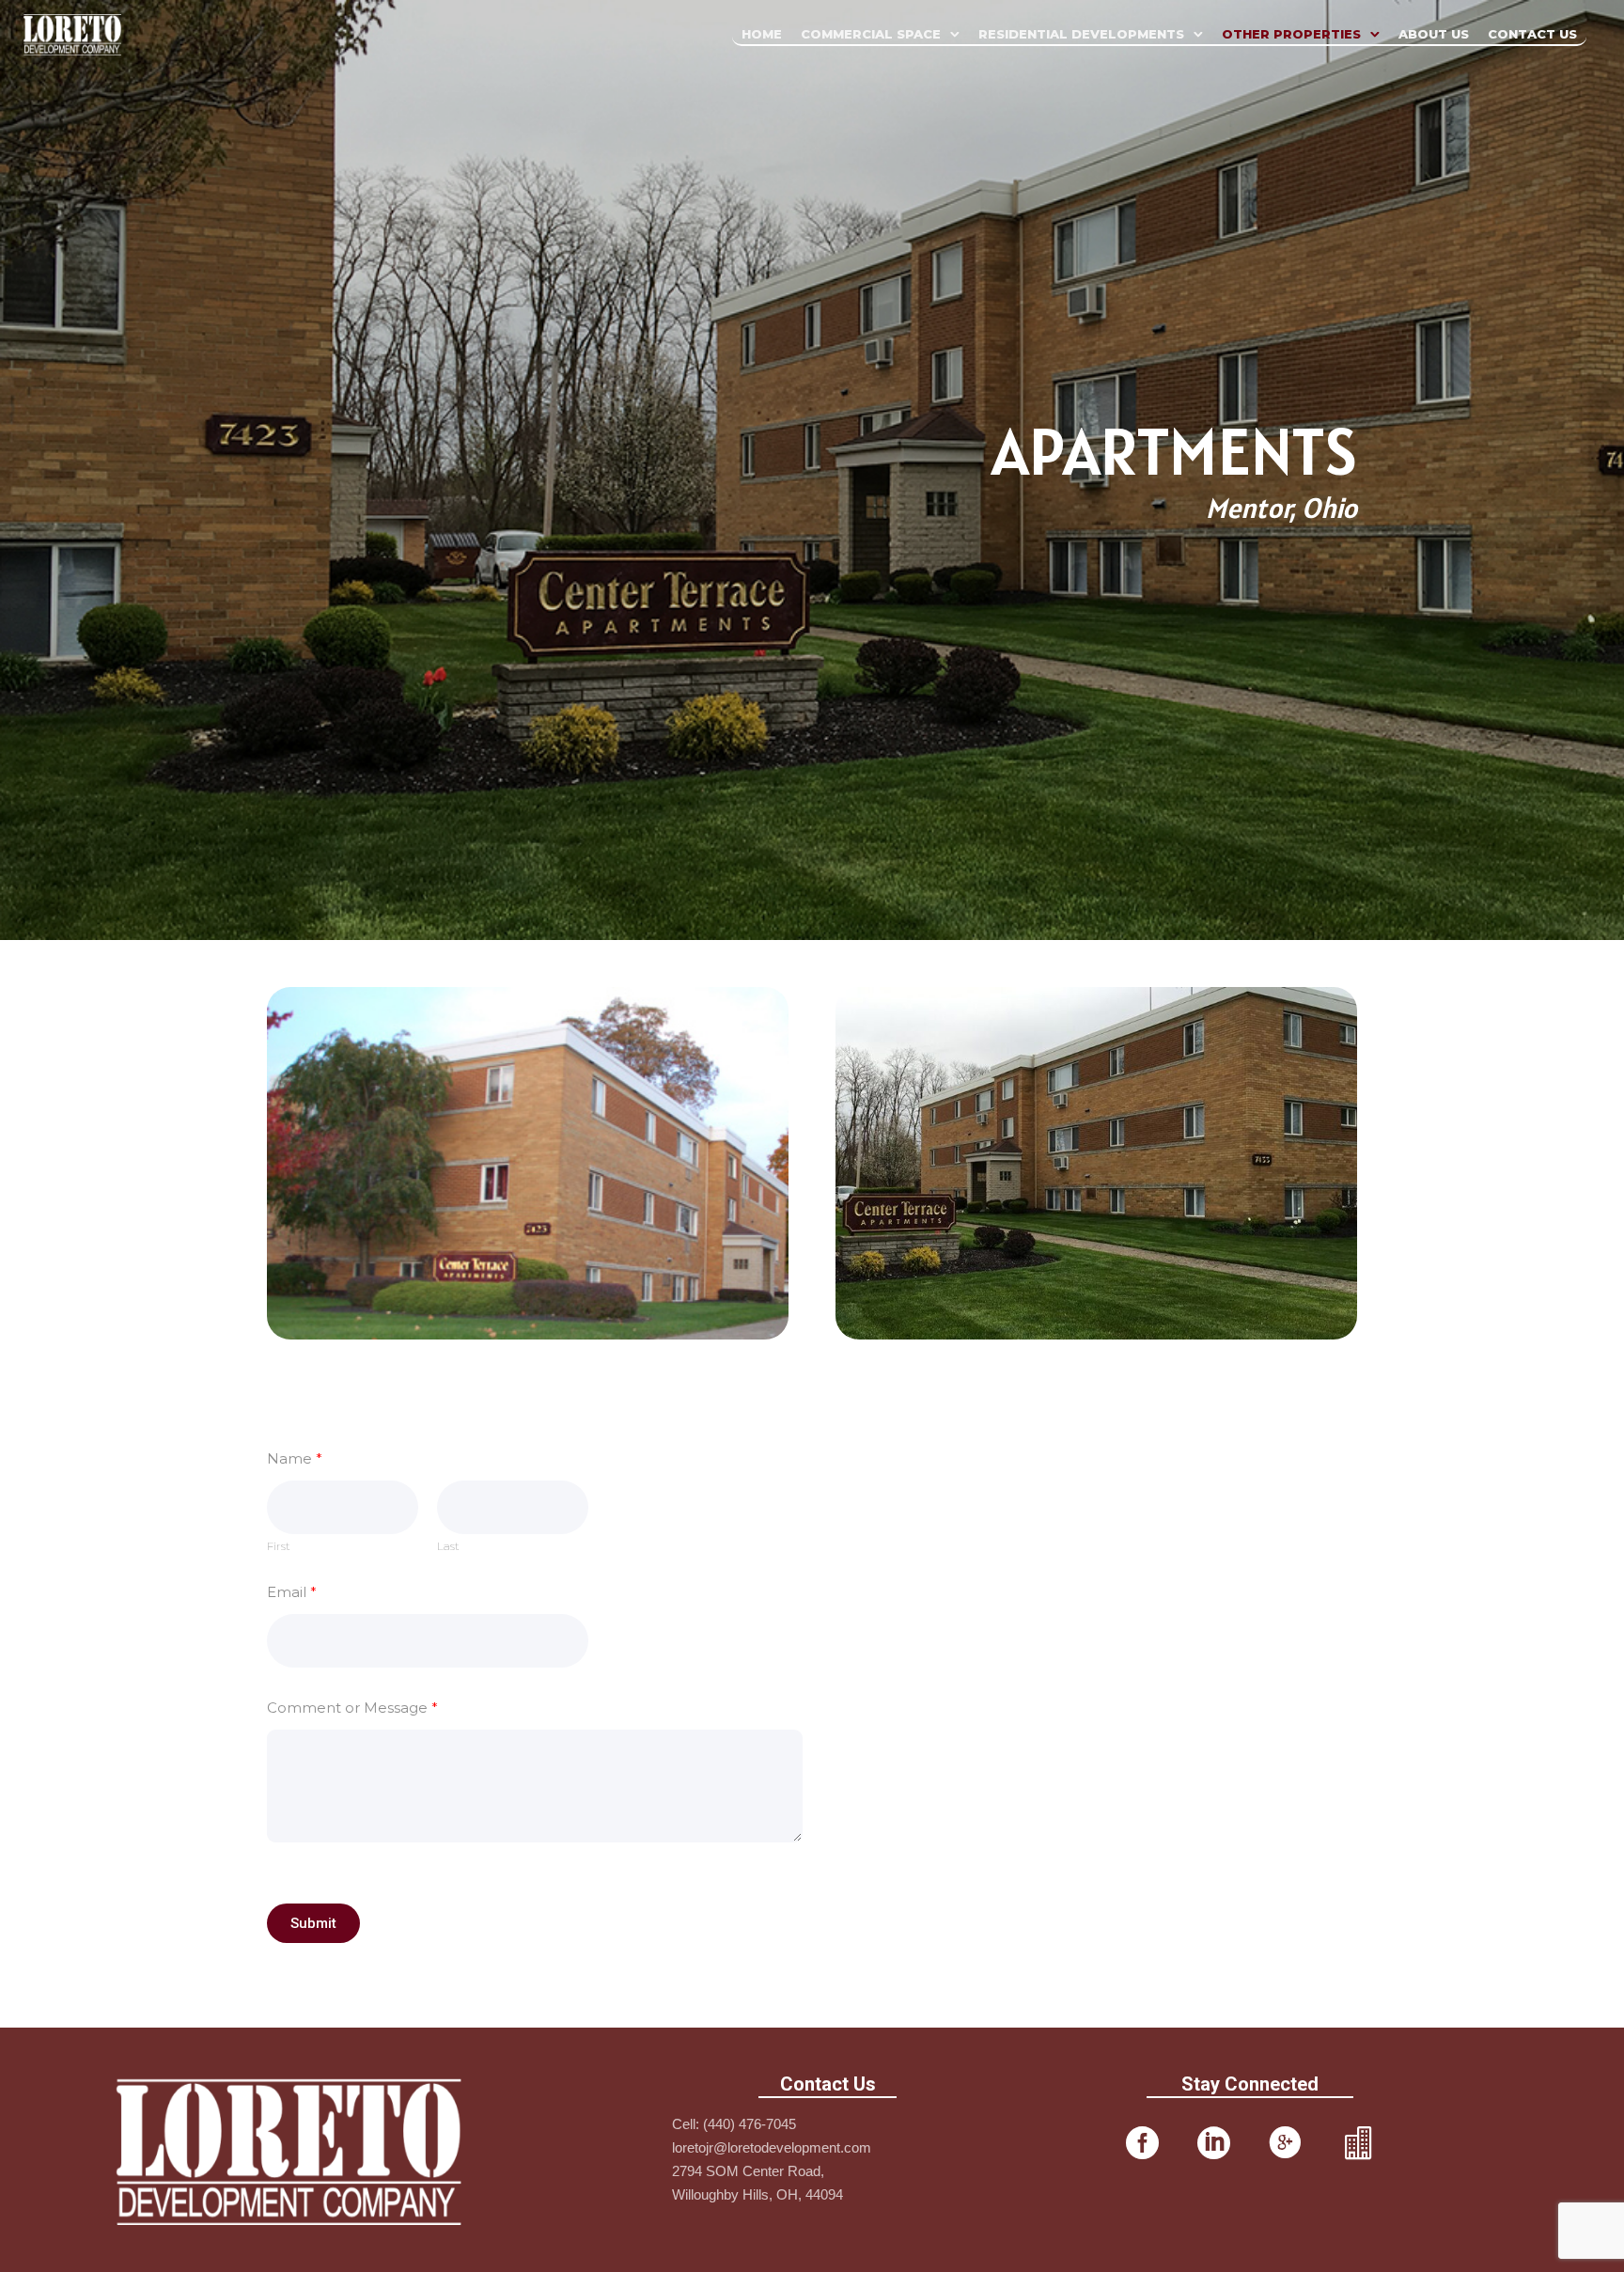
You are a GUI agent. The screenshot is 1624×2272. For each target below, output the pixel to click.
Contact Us (1532, 34)
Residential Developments (1081, 34)
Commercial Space (871, 34)
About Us (1434, 34)
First (279, 1546)
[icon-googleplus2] (1285, 2144)
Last (448, 1546)
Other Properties (1291, 34)
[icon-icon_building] (1358, 2144)
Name (295, 1458)
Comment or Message (352, 1708)
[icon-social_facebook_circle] (1142, 2144)
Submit (313, 1923)
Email (292, 1592)
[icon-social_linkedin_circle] (1214, 2144)
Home (762, 34)
